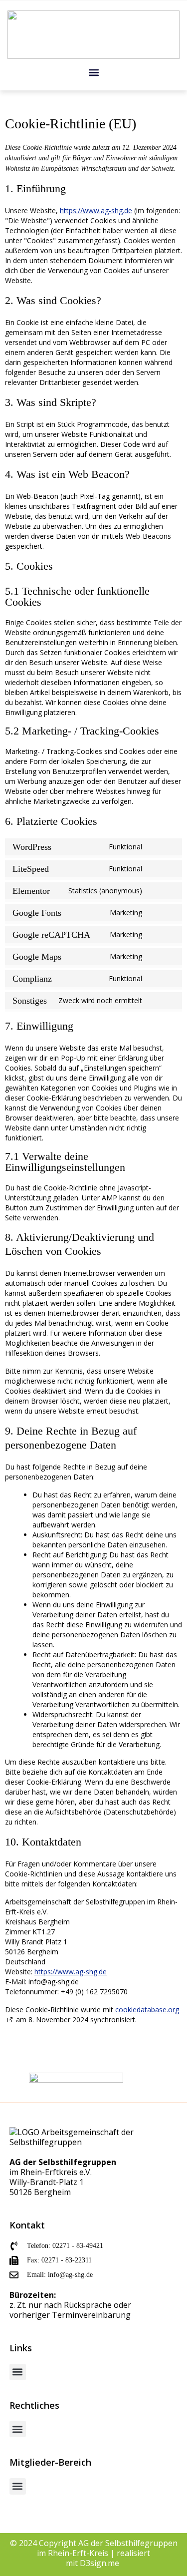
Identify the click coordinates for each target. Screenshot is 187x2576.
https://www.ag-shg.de (96, 210)
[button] (93, 72)
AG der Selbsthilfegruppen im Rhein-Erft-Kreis (107, 2548)
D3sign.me (100, 2563)
